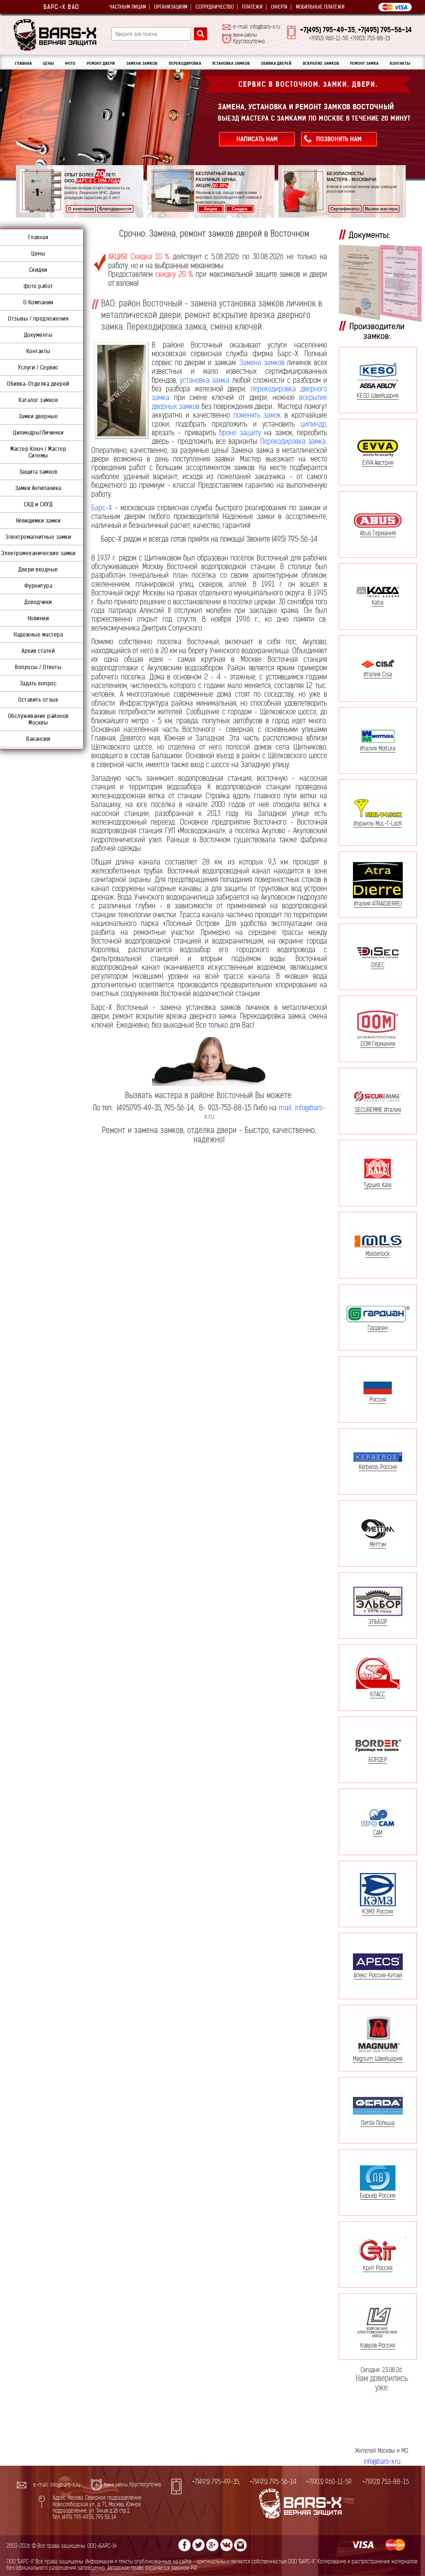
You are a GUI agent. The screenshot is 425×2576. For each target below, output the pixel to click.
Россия (378, 1399)
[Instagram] (240, 2545)
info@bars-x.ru (382, 2462)
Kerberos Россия (378, 1467)
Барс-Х (102, 508)
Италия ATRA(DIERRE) (378, 903)
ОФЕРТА (279, 7)
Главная (38, 237)
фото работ (38, 286)
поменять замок (257, 415)
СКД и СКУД (38, 504)
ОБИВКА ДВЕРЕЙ (276, 63)
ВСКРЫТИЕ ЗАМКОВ (321, 63)
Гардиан (378, 1328)
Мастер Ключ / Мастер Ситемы (38, 452)
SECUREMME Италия (378, 1110)
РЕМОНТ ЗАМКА (364, 63)
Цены (38, 253)
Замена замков (262, 363)
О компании (81, 209)
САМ (378, 1833)
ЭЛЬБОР (378, 1622)
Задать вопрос (38, 683)
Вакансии (38, 739)
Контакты (38, 351)
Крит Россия (378, 2268)
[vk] (226, 2545)
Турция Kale (378, 1185)
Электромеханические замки (38, 553)
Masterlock (378, 1253)
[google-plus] (212, 2545)
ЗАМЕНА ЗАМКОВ (142, 63)
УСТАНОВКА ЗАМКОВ (231, 63)
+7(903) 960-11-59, (329, 2482)
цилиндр (313, 424)
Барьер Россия (378, 2195)
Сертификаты (345, 209)
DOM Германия (378, 1043)
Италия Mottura (378, 748)
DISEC (378, 965)
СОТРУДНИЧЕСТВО (215, 7)
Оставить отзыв (38, 700)
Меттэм (378, 1544)
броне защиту (240, 433)
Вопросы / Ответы (38, 667)
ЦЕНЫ (48, 63)
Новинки (38, 618)
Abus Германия (378, 533)
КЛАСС (378, 1694)
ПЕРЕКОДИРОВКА (185, 63)
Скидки (240, 209)
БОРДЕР (378, 1759)
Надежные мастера (38, 635)
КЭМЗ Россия (378, 1911)
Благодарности (115, 209)
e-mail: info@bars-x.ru (257, 27)
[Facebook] (185, 2545)
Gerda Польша (378, 2123)
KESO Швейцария (378, 396)
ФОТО (70, 63)
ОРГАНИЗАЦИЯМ (171, 7)
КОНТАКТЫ (400, 63)
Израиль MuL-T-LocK (378, 823)
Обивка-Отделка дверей (38, 384)
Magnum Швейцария (378, 2059)
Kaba (378, 602)
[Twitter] (199, 2545)
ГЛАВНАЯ (23, 63)
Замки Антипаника (38, 488)
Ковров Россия (378, 2345)
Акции (211, 209)
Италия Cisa (378, 674)
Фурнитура (38, 586)
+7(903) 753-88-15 (385, 2482)
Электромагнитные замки (38, 537)
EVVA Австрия (378, 462)
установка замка (205, 380)
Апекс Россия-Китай (378, 1975)
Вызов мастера (381, 209)
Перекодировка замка (293, 441)
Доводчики (38, 602)
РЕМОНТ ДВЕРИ (101, 63)
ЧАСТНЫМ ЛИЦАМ (127, 7)
